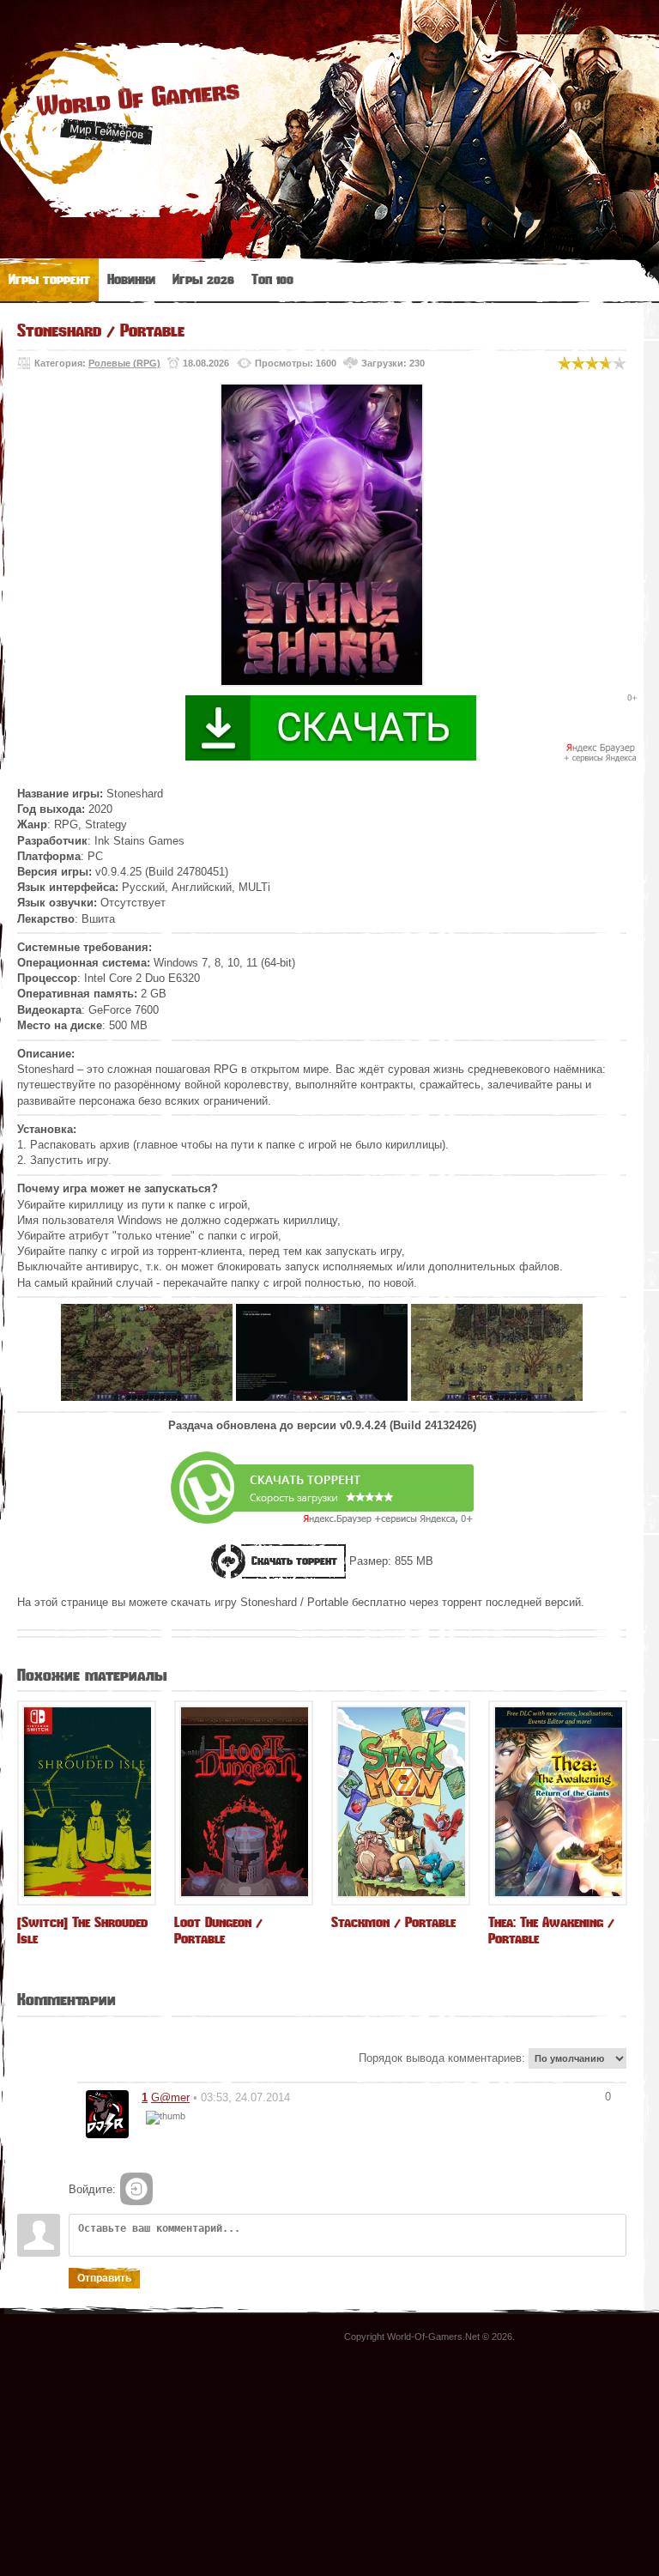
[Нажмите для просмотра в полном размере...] (147, 1397)
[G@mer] (107, 2114)
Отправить (104, 2278)
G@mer (170, 2097)
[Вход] (136, 2189)
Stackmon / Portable (393, 1922)
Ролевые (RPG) (124, 363)
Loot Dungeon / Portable (218, 1930)
